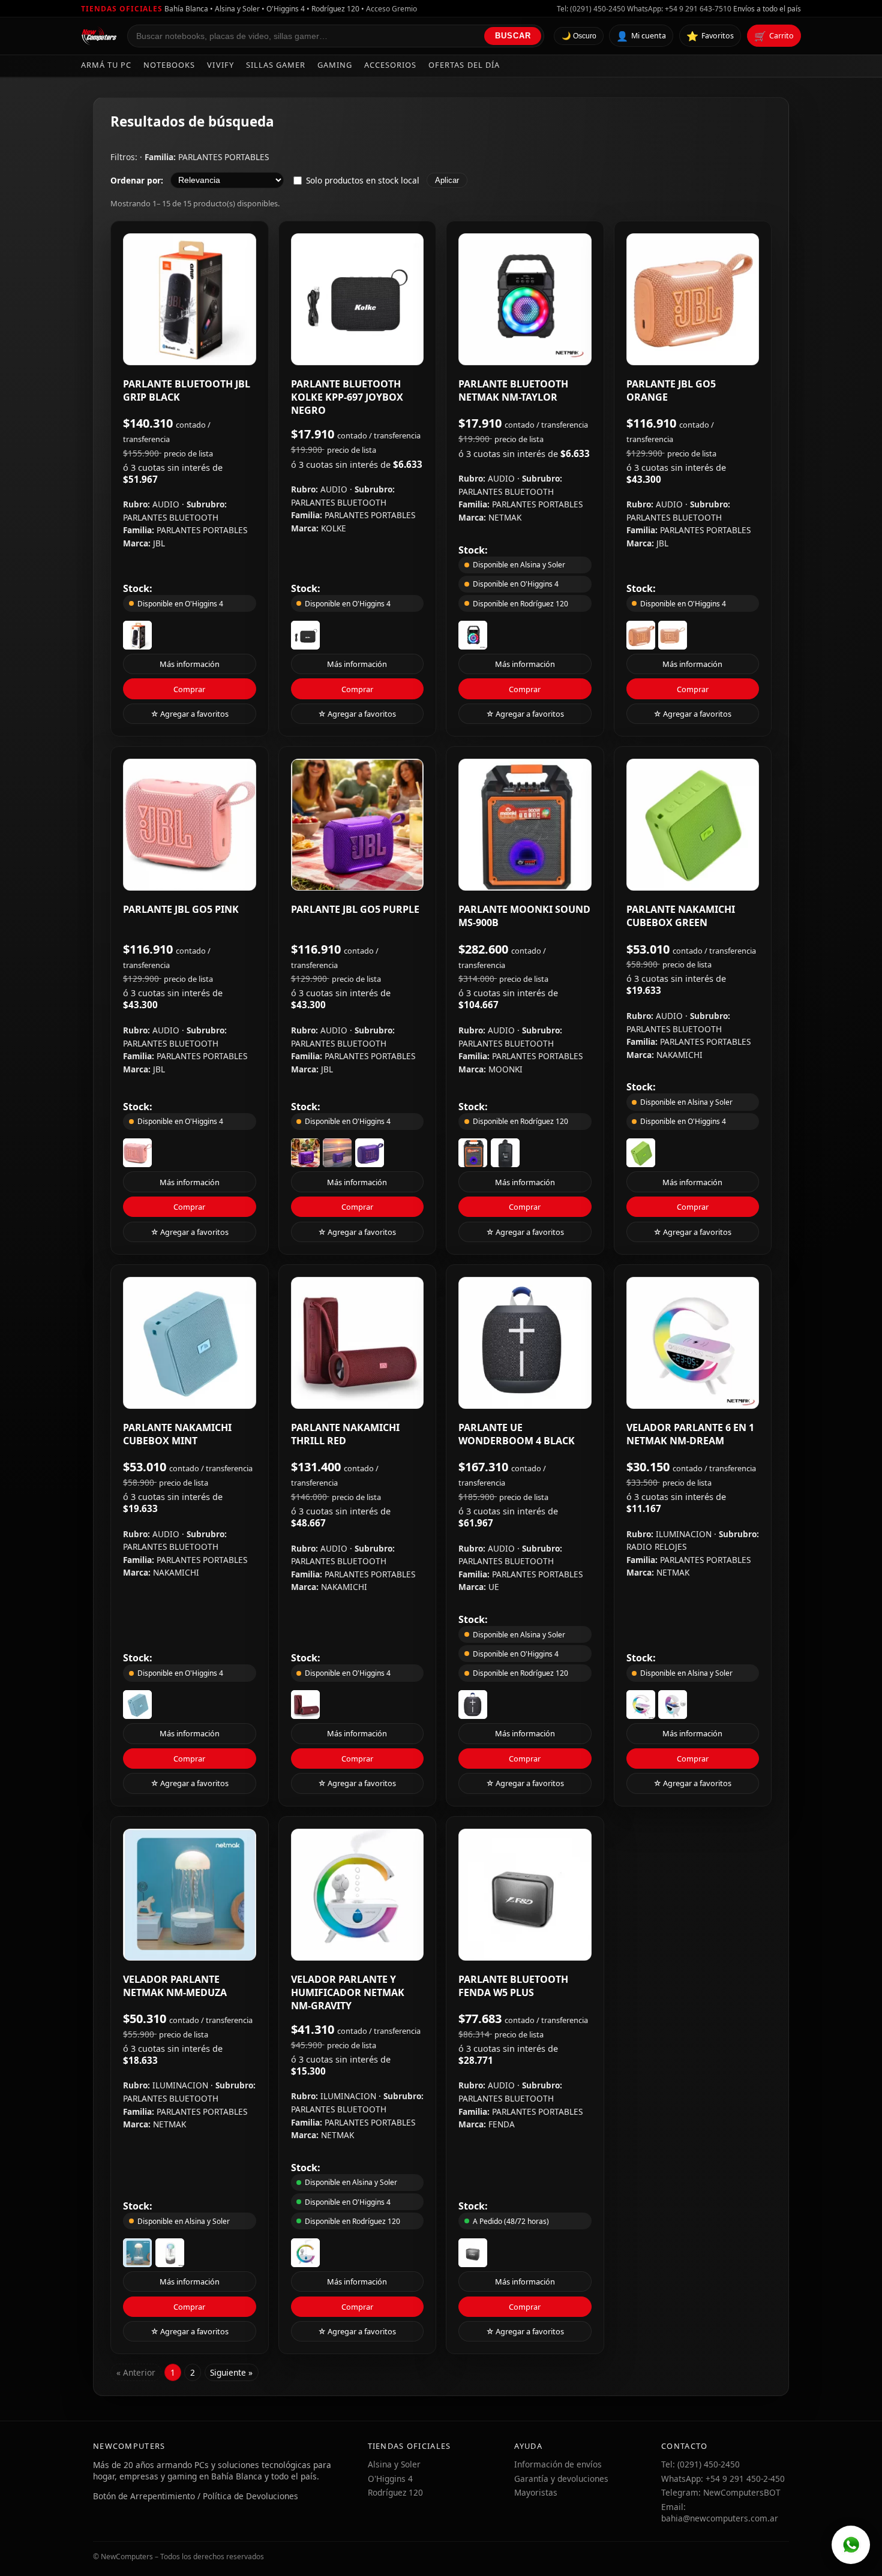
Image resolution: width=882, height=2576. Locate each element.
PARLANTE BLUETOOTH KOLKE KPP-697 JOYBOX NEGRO (347, 397)
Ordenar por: (137, 180)
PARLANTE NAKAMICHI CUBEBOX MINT (177, 1434)
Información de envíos (558, 2464)
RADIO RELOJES (656, 1546)
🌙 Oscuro (579, 37)
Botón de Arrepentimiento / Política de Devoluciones (196, 2496)
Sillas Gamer (276, 65)
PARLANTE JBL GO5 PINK (181, 909)
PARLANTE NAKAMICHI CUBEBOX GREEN (681, 916)
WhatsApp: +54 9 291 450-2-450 (723, 2479)
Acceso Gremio (391, 9)
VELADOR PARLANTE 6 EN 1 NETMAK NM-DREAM (690, 1434)
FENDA (502, 2124)
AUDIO (167, 504)
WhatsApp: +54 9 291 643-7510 (679, 9)
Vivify (220, 65)
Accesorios (390, 65)
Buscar (513, 36)
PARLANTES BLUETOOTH (171, 517)
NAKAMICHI (679, 1055)
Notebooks (169, 65)
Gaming (335, 65)
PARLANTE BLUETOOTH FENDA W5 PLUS (513, 1986)
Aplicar (447, 180)
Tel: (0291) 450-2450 (591, 9)
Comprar (189, 689)
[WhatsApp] (851, 2545)
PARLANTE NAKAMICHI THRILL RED (345, 1434)
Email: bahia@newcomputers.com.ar (720, 2512)
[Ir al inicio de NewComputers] (99, 36)
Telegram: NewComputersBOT (721, 2492)
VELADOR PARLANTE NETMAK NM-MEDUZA (175, 1986)
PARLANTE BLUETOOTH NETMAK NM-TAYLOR (513, 390)
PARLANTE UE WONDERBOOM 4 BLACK (517, 1434)
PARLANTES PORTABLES (223, 157)
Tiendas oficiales (122, 9)
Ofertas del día (464, 65)
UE (494, 1587)
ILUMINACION (685, 1534)
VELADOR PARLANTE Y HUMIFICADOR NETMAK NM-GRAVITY (348, 1992)
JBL (159, 543)
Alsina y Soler (394, 2464)
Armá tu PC (106, 65)
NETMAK (505, 517)
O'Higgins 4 (390, 2479)
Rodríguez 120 (395, 2492)
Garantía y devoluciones (561, 2479)
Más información (190, 664)
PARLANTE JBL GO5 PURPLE (355, 909)
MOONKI (505, 1069)
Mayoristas (536, 2492)
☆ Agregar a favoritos (190, 714)
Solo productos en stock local (363, 180)
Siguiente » (231, 2372)
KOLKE (334, 528)
